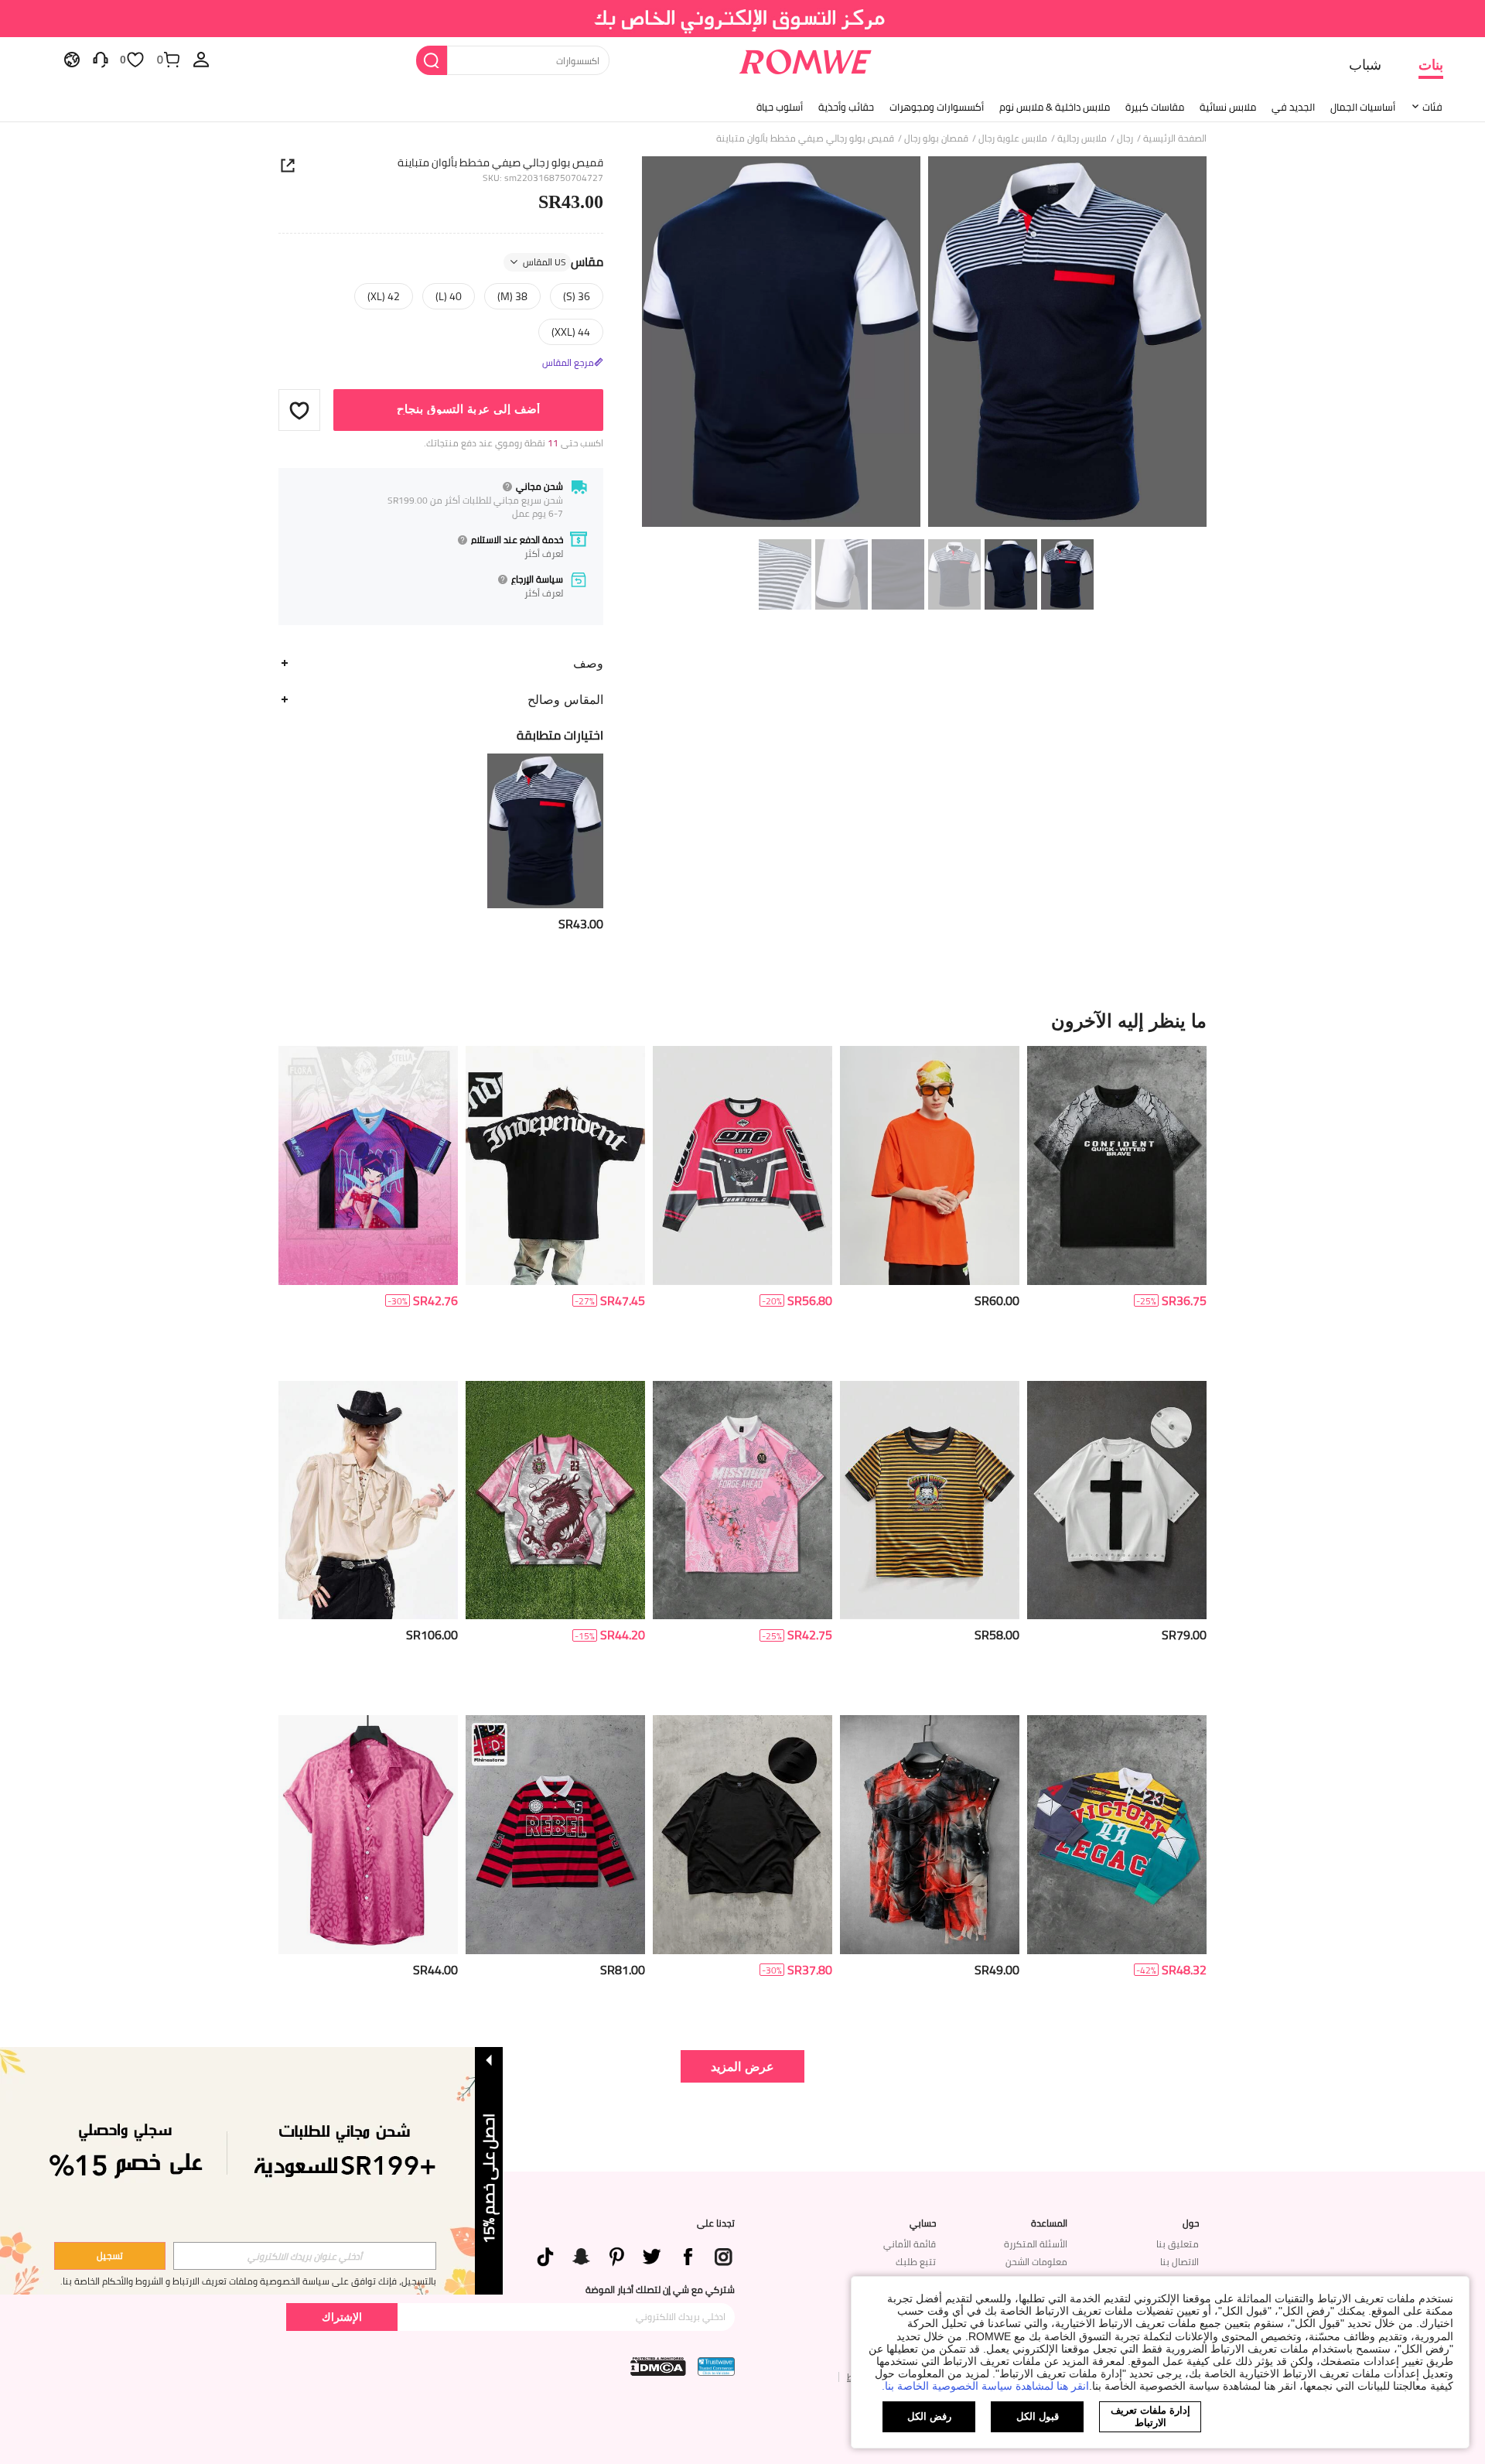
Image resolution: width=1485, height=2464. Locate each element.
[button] (299, 410)
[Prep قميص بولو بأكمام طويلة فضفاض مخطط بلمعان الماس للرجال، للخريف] (555, 1835)
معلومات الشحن (1036, 2262)
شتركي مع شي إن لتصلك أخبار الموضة (660, 2290)
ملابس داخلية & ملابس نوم (1055, 107)
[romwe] (805, 59)
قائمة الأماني (910, 2244)
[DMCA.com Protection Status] (658, 2367)
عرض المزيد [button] (742, 2066)
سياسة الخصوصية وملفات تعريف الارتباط (251, 2281)
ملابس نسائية (1228, 107)
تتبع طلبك (916, 2262)
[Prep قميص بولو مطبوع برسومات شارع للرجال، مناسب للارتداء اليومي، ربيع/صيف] (742, 1500)
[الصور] (924, 344)
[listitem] (545, 843)
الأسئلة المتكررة (1036, 2244)
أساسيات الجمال (1363, 107)
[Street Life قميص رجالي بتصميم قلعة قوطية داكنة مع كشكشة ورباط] (368, 1500)
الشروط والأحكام (133, 2281)
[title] (742, 1020)
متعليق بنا (1178, 2244)
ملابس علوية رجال (1013, 138)
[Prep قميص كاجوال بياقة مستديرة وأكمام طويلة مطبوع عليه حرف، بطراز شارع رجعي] (742, 1165)
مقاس (563, 262)
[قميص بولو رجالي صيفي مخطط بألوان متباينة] (545, 831)
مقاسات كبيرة (1155, 107)
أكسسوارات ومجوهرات (937, 107)
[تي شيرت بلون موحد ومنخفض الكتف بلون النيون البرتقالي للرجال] (930, 1165)
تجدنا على (716, 2223)
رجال (1125, 138)
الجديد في (1293, 107)
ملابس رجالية (1082, 138)
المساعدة (1049, 2223)
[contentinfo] (581, 924)
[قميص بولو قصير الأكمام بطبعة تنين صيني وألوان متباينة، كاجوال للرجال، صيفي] (555, 1500)
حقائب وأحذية (846, 107)
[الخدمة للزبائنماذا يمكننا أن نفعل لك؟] (101, 59)
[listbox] (201, 59)
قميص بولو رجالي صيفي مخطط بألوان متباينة (500, 162)
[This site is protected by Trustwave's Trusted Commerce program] (716, 2367)
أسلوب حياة (780, 107)
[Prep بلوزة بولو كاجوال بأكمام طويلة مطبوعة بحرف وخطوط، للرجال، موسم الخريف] (1117, 1835)
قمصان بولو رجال (936, 138)
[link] (743, 19)
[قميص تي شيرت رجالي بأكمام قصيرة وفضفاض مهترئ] (742, 1835)
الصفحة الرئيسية (1175, 138)
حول (1191, 2223)
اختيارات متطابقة (560, 735)
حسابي (923, 2223)
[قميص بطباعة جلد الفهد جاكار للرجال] (368, 1835)
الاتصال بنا (1179, 2262)
